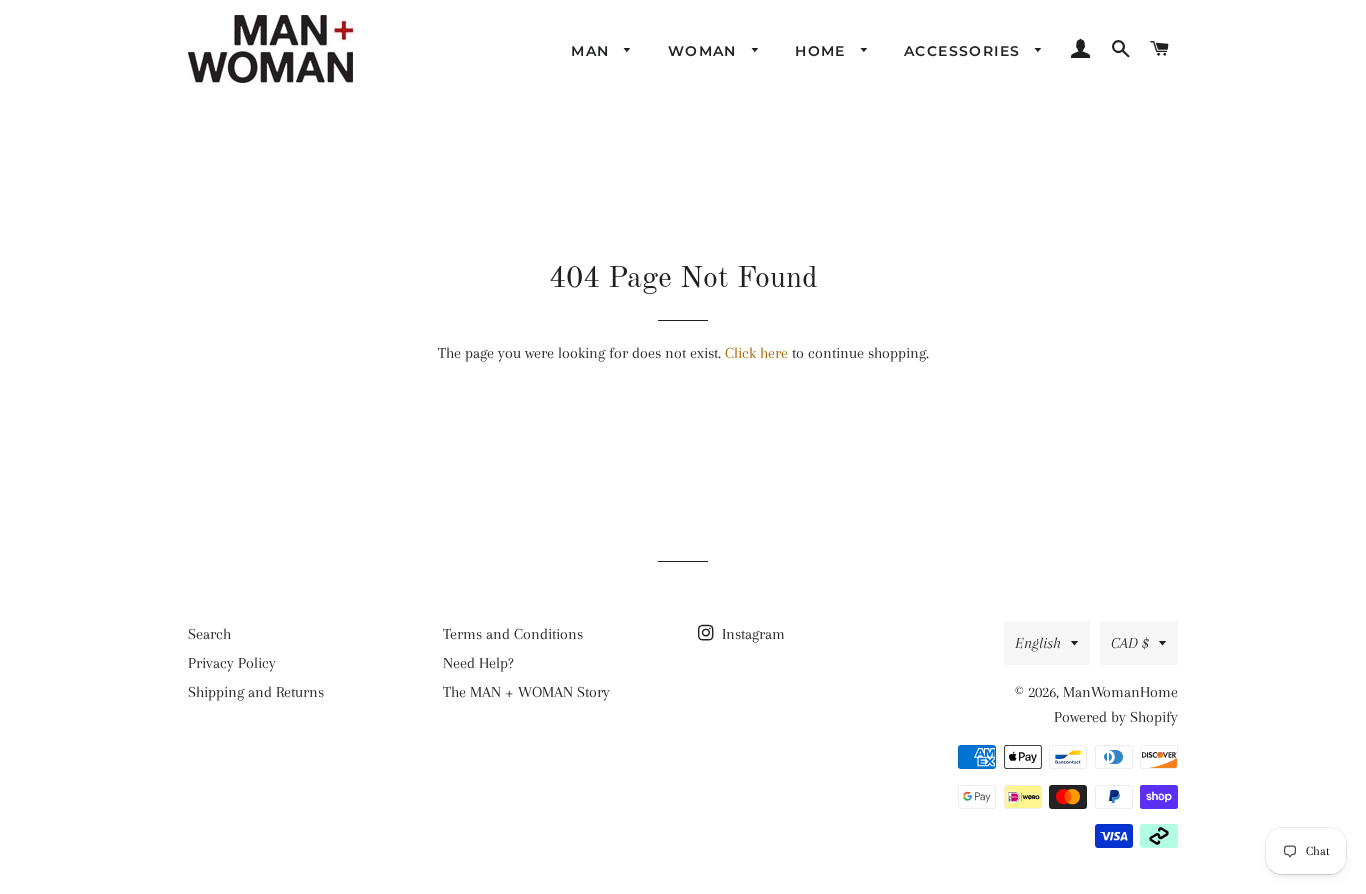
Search (209, 634)
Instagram (751, 634)
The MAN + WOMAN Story (526, 692)
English (1038, 643)
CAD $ (1130, 643)
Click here (756, 353)
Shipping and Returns (256, 692)
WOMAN (705, 51)
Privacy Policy (232, 663)
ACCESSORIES (965, 51)
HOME (823, 51)
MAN (593, 51)
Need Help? (478, 663)
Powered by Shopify (1116, 717)
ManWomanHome (1120, 692)
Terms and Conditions (513, 634)
